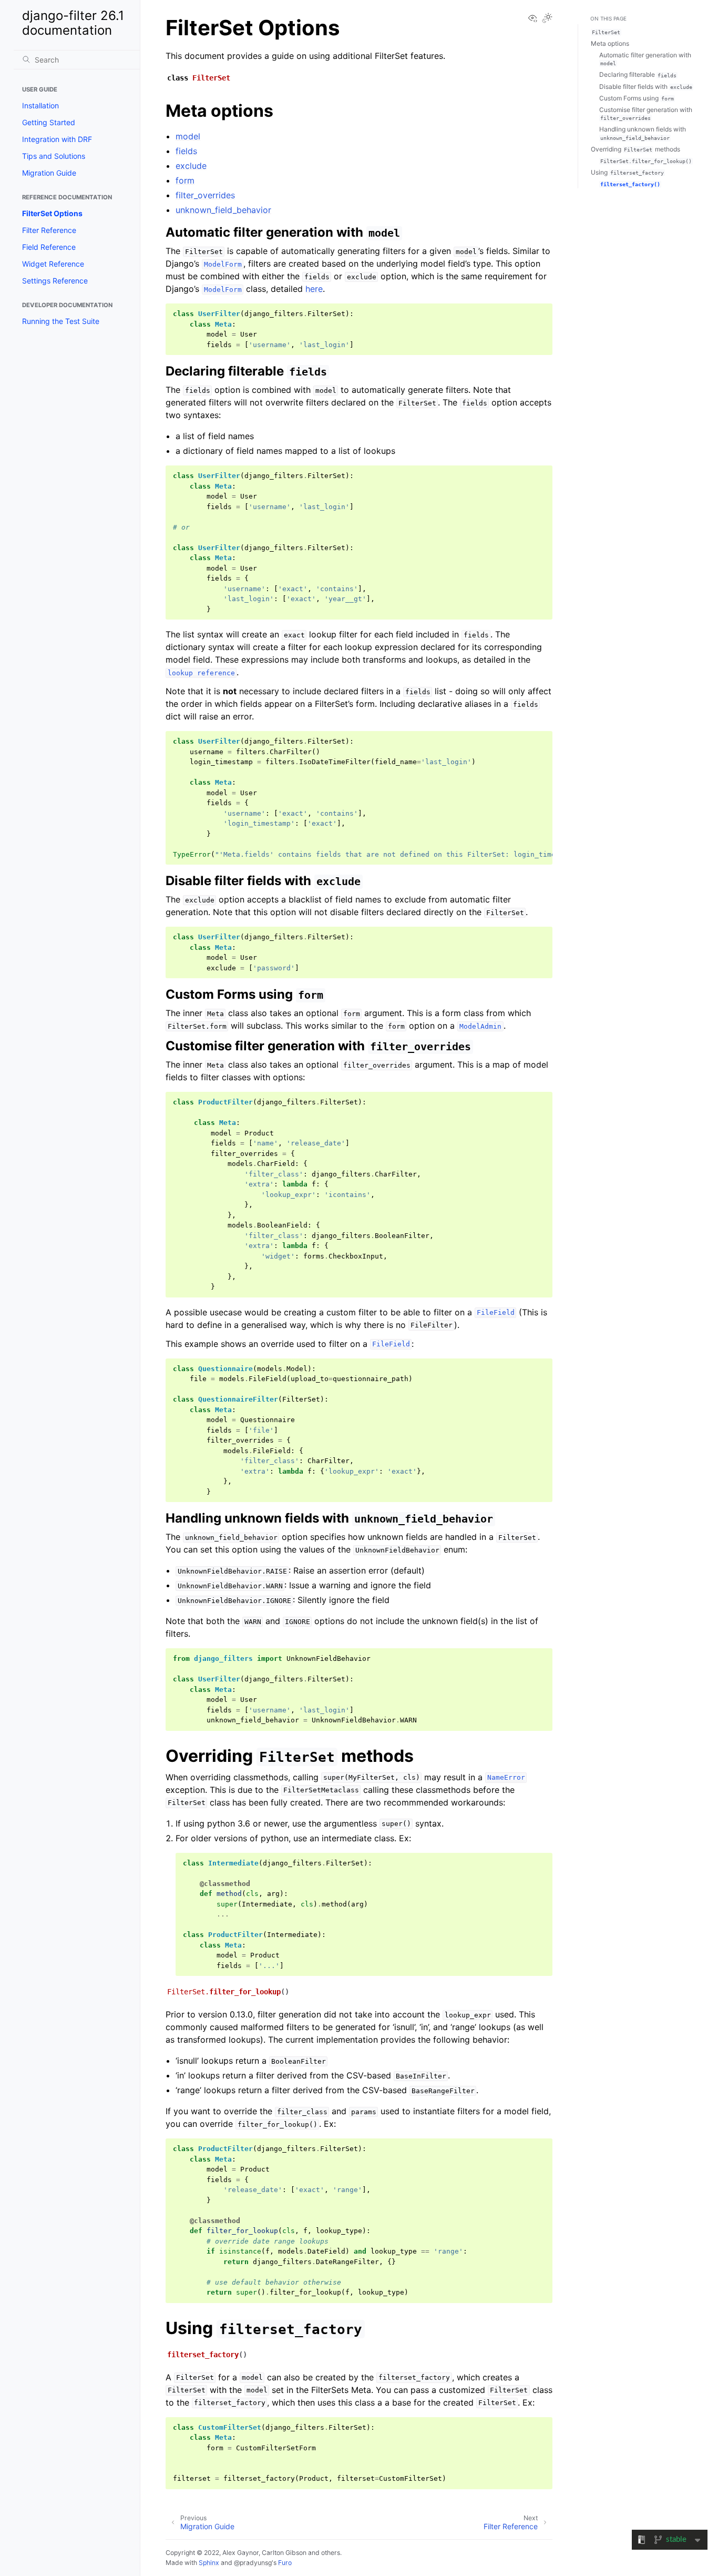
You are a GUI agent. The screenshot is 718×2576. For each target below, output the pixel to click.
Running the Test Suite (61, 321)
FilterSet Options (52, 213)
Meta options (610, 43)
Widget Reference (53, 264)
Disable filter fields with (646, 87)
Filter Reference (49, 230)
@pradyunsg (253, 2563)
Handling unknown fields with (643, 133)
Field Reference (49, 247)
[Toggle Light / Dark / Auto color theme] (547, 19)
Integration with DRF (57, 139)
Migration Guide (49, 173)
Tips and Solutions (54, 156)
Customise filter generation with (646, 114)
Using (627, 172)
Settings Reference (55, 281)
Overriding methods (635, 149)
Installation (40, 105)
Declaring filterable (638, 74)
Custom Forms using (637, 98)
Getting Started (49, 122)
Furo (285, 2563)
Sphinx (209, 2563)
